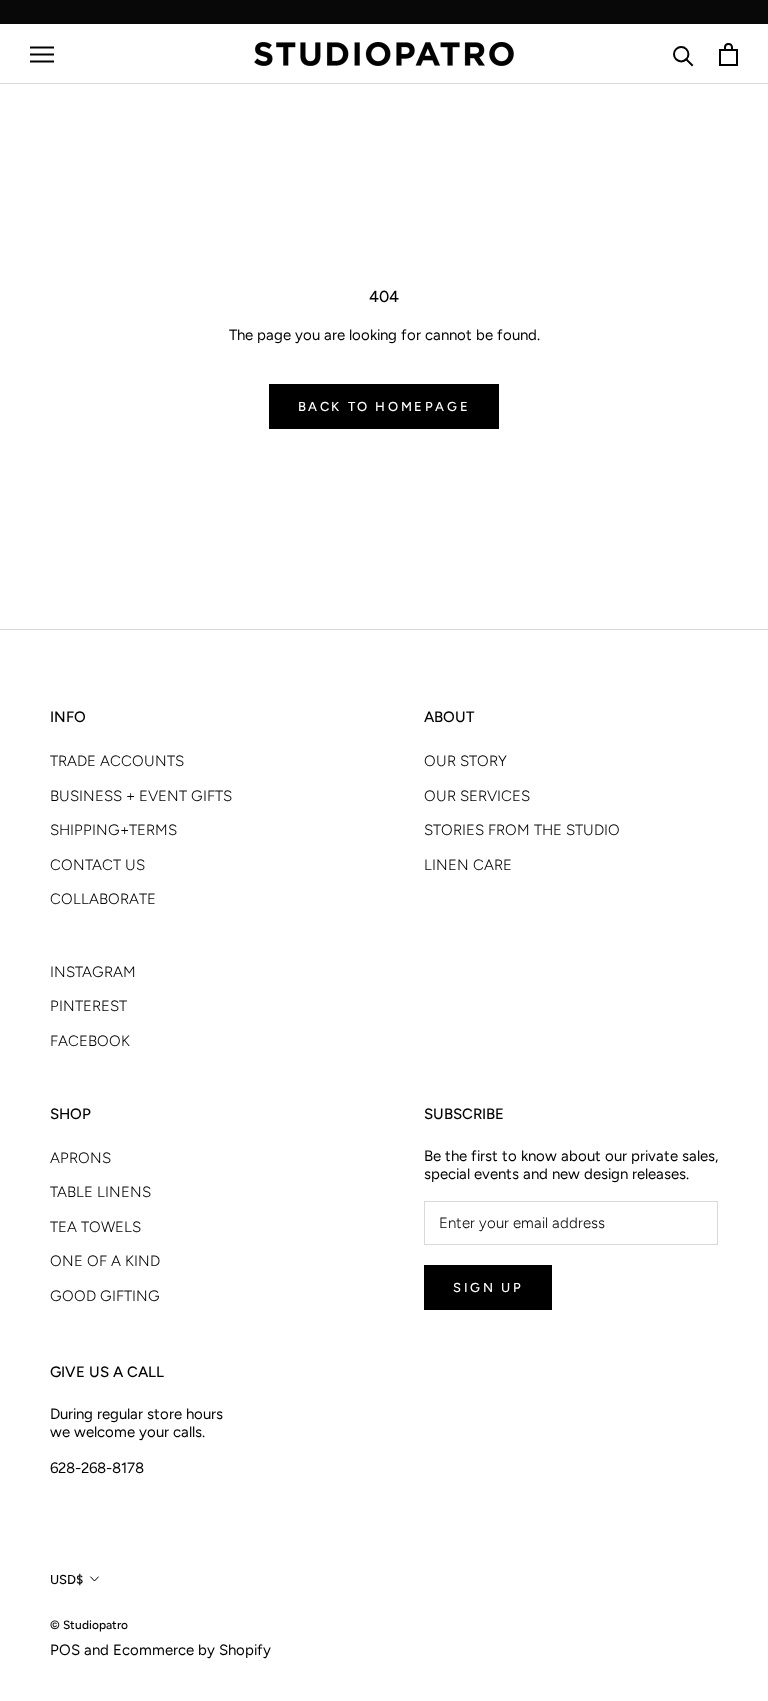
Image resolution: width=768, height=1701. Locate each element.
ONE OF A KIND (105, 1261)
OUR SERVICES (477, 796)
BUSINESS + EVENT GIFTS (141, 796)
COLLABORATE (103, 899)
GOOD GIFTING (105, 1296)
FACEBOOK (90, 1041)
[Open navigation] (42, 54)
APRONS (80, 1158)
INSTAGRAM (93, 972)
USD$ (66, 1579)
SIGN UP (488, 1287)
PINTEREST (88, 1006)
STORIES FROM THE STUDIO (522, 830)
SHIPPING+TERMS (113, 830)
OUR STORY (465, 761)
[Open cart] (728, 54)
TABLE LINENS (100, 1192)
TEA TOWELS (95, 1227)
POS (65, 1650)
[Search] (683, 54)
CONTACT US (97, 865)
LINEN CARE (468, 865)
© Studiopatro (89, 1625)
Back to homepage (384, 406)
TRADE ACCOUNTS (117, 761)
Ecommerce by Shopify (192, 1650)
